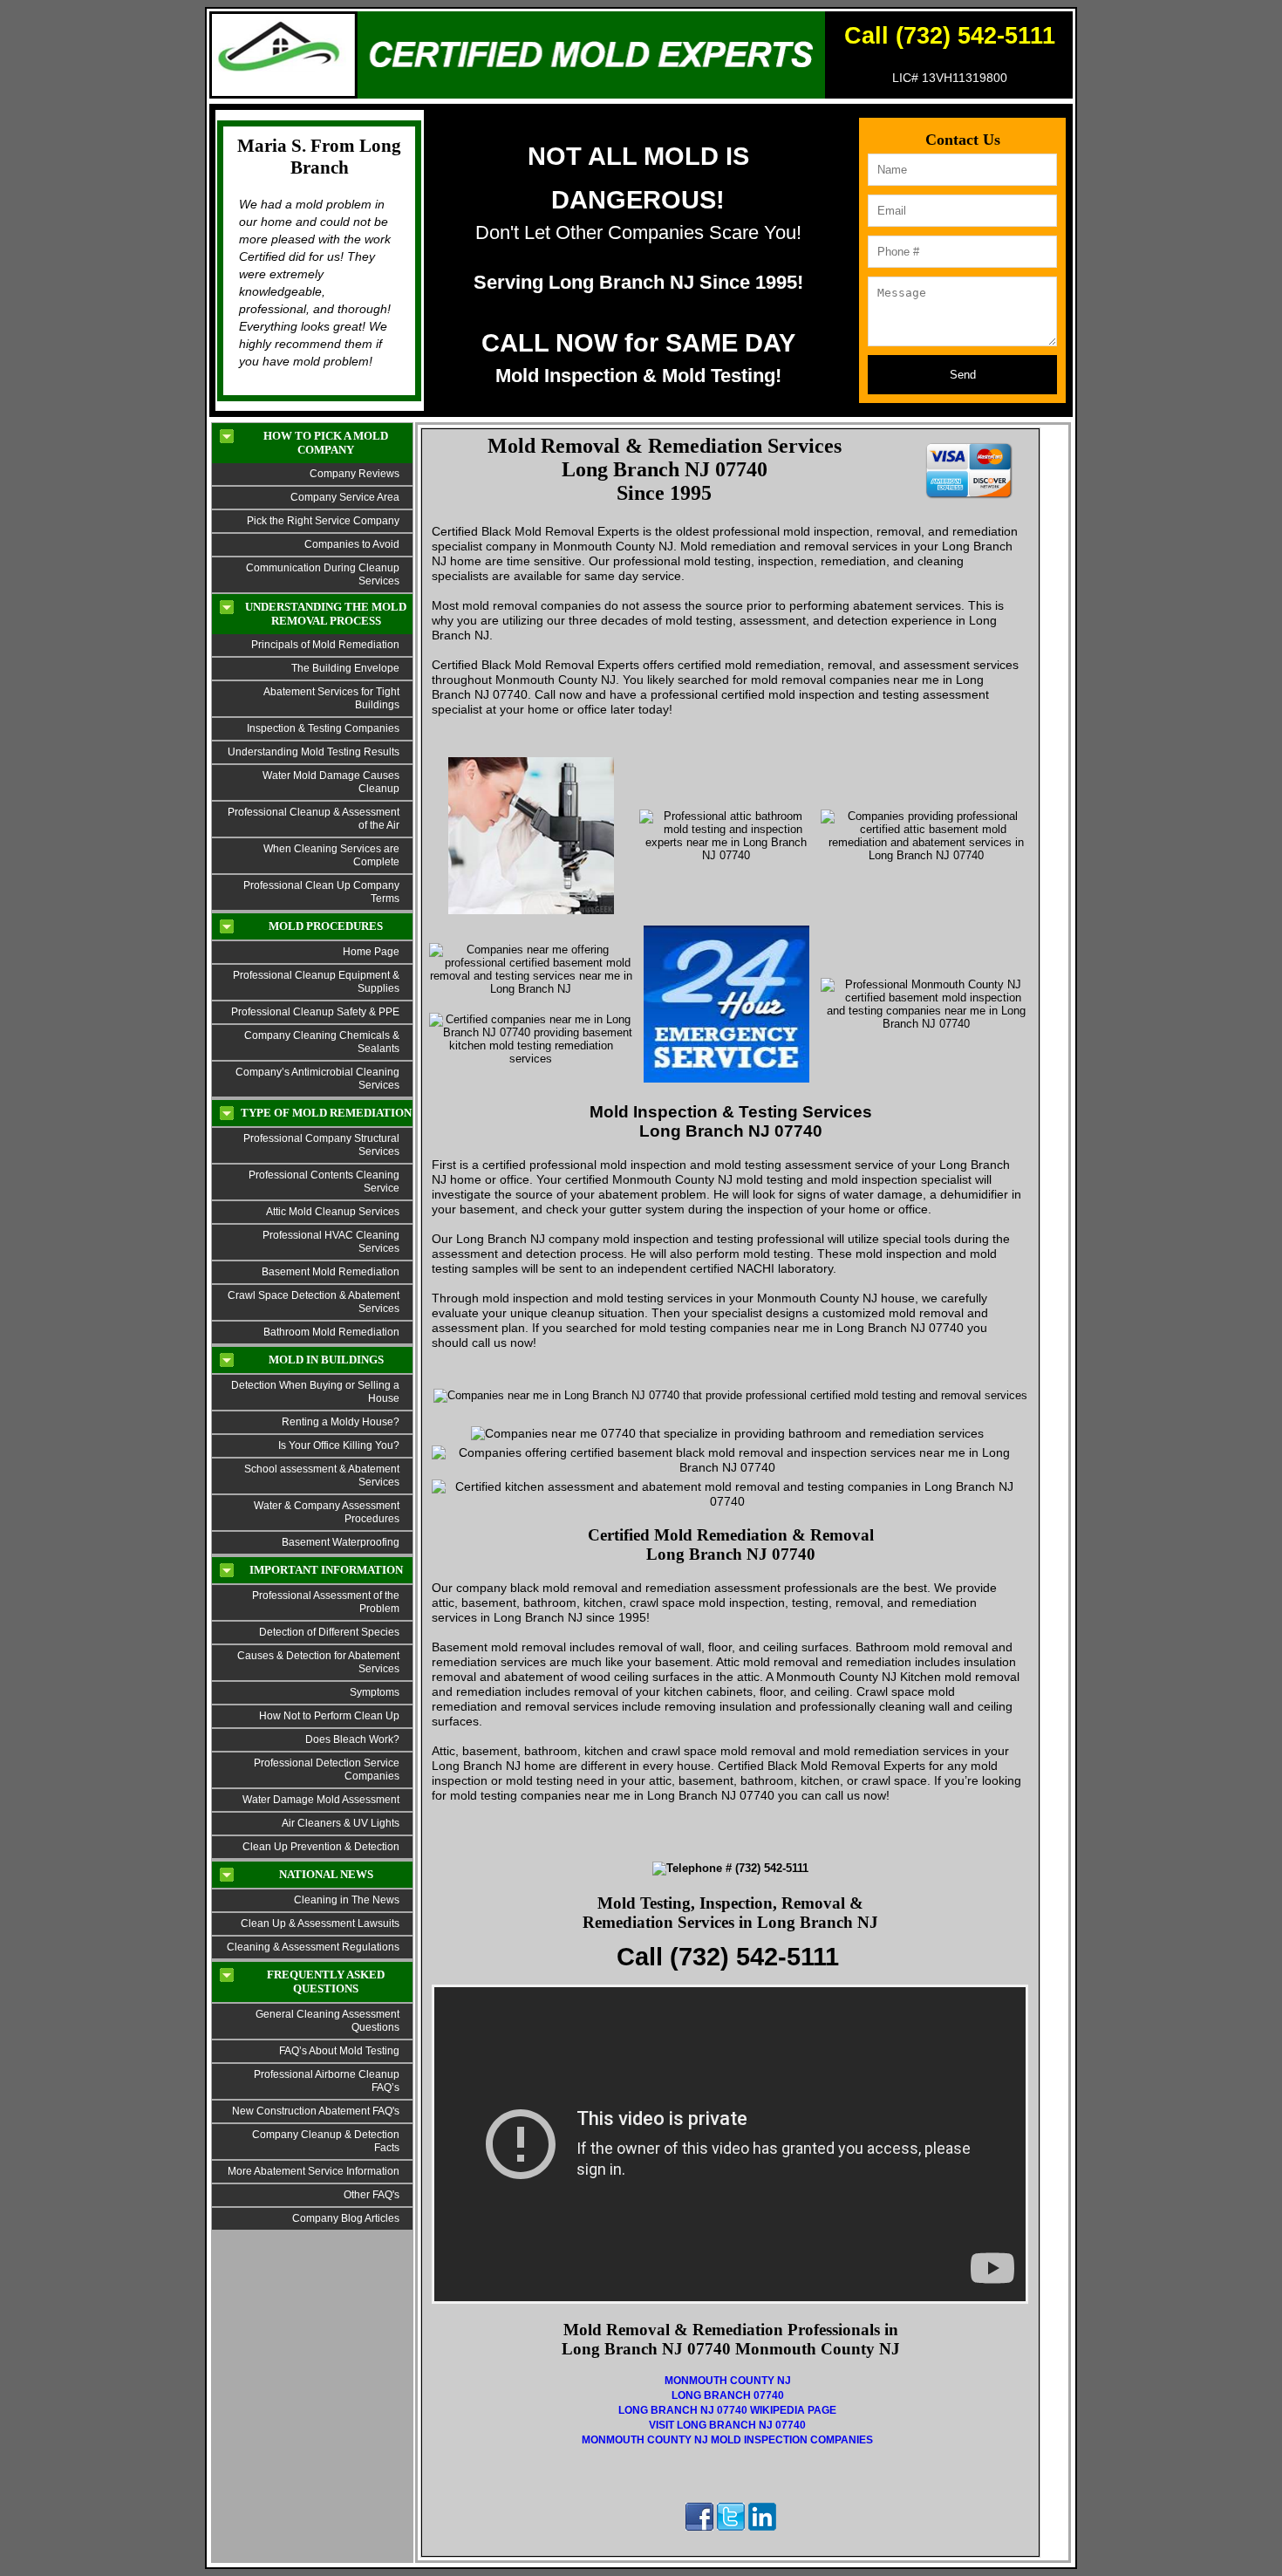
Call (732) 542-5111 (950, 36)
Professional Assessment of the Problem (326, 1602)
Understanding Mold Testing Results (314, 752)
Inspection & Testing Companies (323, 728)
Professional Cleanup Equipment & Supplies (316, 982)
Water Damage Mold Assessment (321, 1800)
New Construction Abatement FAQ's (316, 2111)
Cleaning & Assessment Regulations (313, 1947)
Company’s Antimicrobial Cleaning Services (317, 1079)
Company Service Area (345, 497)
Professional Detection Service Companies (324, 1770)
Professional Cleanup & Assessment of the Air (314, 819)
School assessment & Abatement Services (322, 1476)
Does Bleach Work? (352, 1739)
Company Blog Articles (346, 2218)
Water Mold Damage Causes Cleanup (331, 782)
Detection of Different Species (329, 1632)
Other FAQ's (372, 2195)
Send (963, 375)
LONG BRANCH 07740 (728, 2395)
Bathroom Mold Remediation (331, 1332)
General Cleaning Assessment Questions (327, 2021)
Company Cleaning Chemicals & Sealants (322, 1042)
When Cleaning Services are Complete (331, 855)
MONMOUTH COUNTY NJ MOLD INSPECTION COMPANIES (727, 2440)
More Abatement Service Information (314, 2171)
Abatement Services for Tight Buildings (331, 698)
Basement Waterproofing (341, 1542)
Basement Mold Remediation (331, 1272)
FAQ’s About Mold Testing (339, 2051)
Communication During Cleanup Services (323, 574)
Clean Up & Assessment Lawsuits (320, 1923)
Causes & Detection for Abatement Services (318, 1662)
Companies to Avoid (352, 544)
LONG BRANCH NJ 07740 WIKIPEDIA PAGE (727, 2410)
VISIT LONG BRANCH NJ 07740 (727, 2425)
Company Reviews (355, 474)
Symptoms (375, 1692)
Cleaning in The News (347, 1900)
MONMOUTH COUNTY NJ (728, 2381)
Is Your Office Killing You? (339, 1445)
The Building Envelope (345, 668)
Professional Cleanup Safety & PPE (315, 1012)
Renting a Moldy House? (341, 1422)
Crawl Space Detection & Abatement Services (314, 1302)
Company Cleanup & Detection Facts (326, 2141)
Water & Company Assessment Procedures (327, 1512)
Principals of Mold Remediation (325, 645)
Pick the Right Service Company (323, 521)
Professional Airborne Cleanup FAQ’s (327, 2081)
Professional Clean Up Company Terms (321, 892)
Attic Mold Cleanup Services (333, 1212)
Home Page (371, 952)
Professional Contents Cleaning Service (324, 1182)
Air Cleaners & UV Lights (341, 1823)
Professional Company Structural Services (321, 1145)
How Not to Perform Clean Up (329, 1716)
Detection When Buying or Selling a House (315, 1392)
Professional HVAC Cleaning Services (331, 1242)
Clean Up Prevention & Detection (321, 1847)
